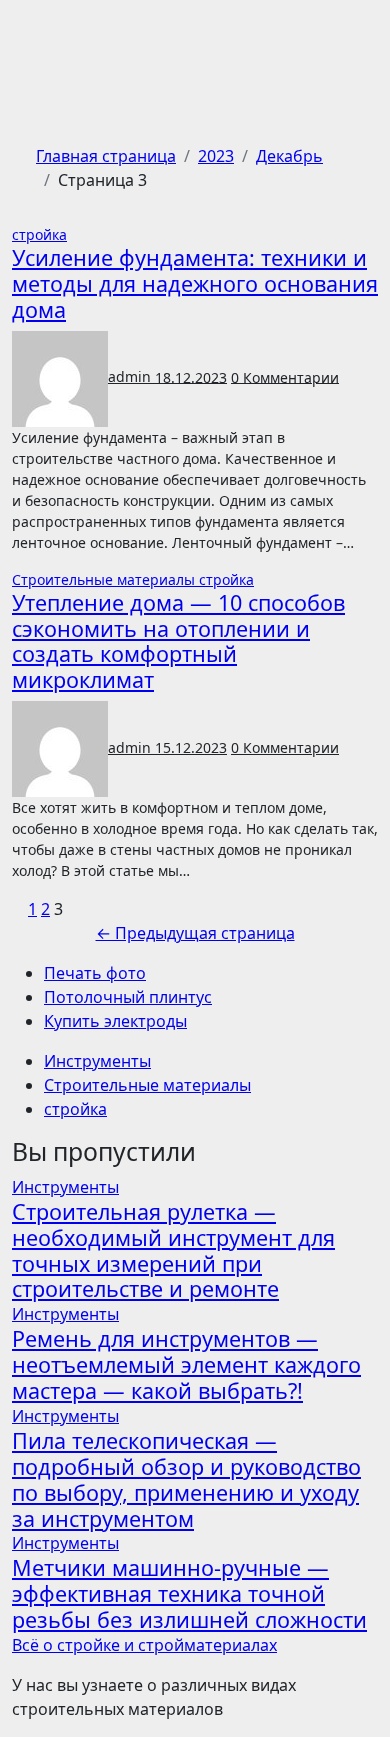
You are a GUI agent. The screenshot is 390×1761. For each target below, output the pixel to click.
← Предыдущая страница (195, 933)
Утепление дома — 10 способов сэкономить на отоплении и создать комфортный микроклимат (178, 641)
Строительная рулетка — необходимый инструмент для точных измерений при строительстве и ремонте (173, 1250)
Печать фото (95, 973)
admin (131, 376)
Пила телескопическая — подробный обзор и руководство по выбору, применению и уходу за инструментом (186, 1479)
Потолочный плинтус (128, 997)
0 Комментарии (285, 376)
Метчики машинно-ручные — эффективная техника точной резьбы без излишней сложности (189, 1593)
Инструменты (97, 1061)
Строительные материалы (105, 579)
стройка (39, 234)
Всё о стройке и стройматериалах (144, 1645)
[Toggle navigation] (25, 39)
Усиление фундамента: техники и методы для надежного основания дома (195, 283)
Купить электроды (115, 1021)
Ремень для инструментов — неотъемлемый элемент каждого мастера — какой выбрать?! (186, 1364)
